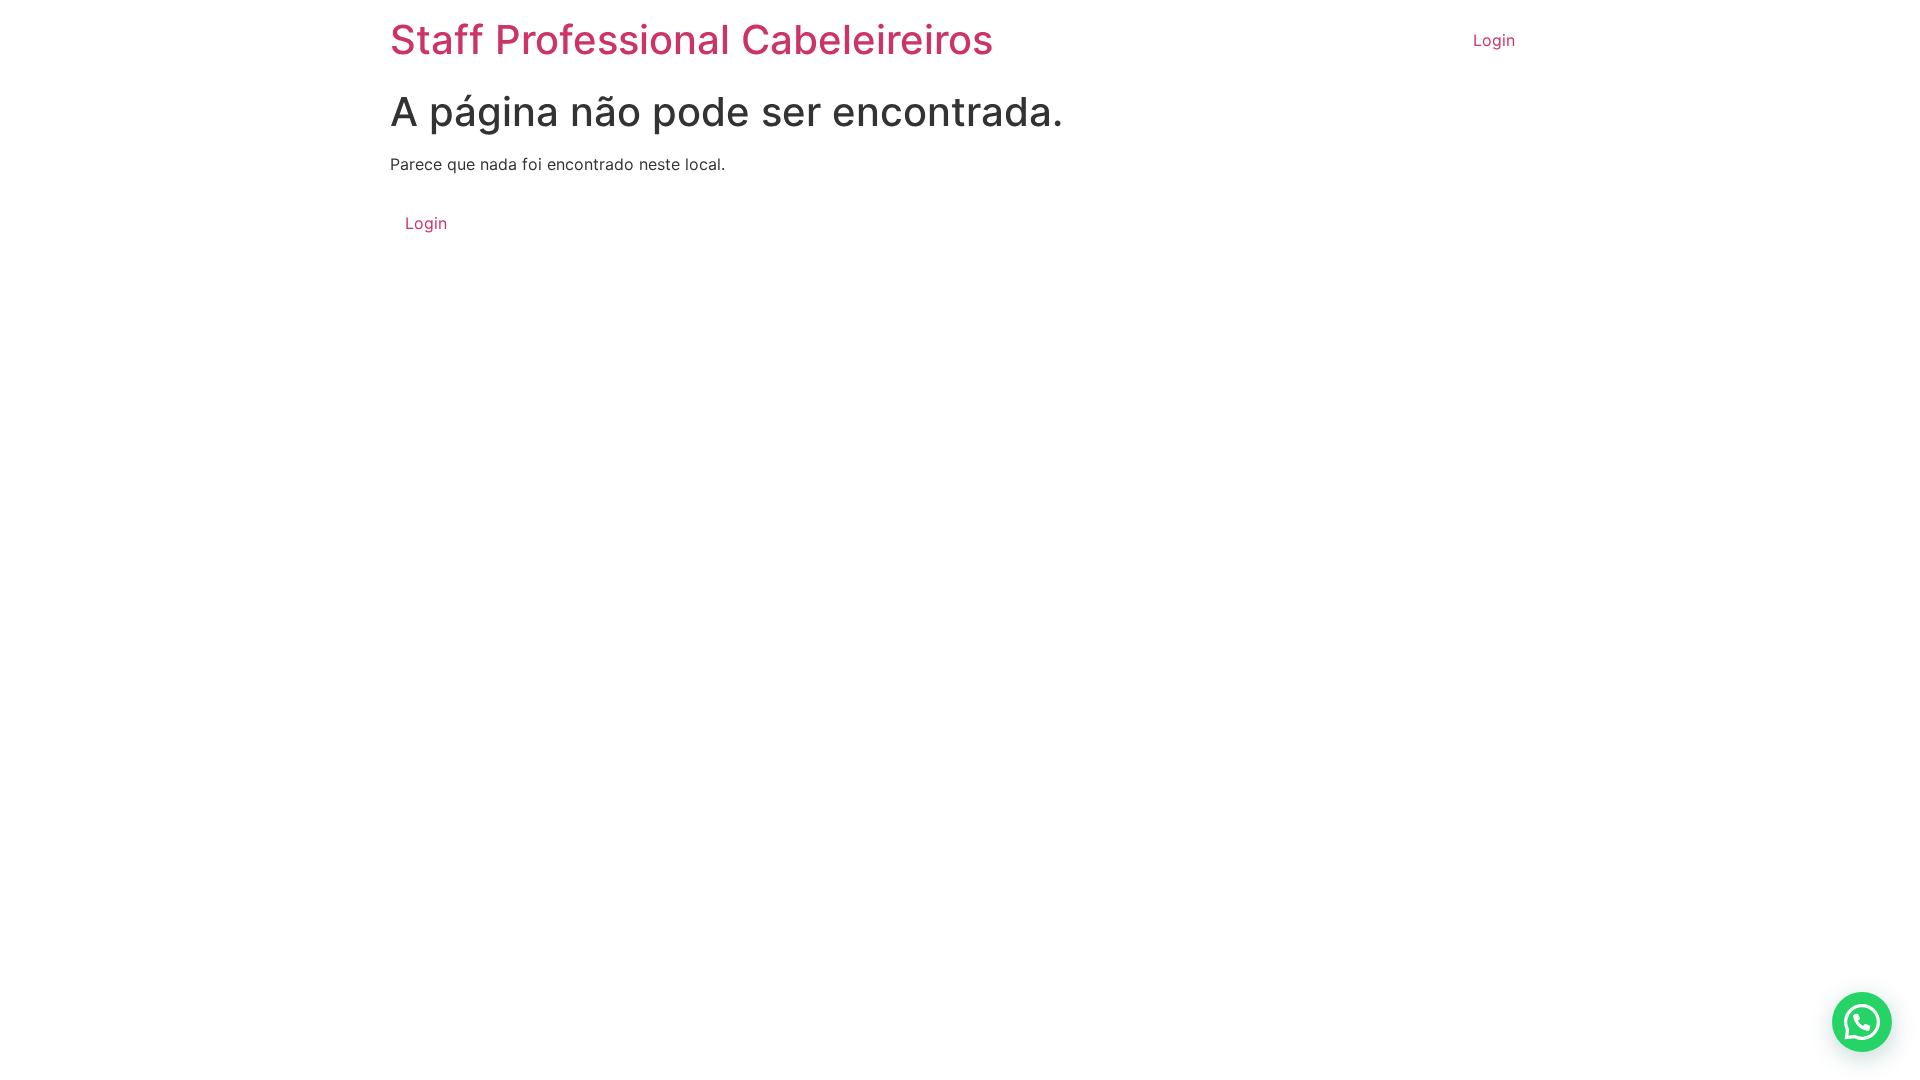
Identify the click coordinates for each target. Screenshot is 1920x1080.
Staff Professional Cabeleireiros (691, 39)
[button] (1862, 1022)
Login (1494, 40)
